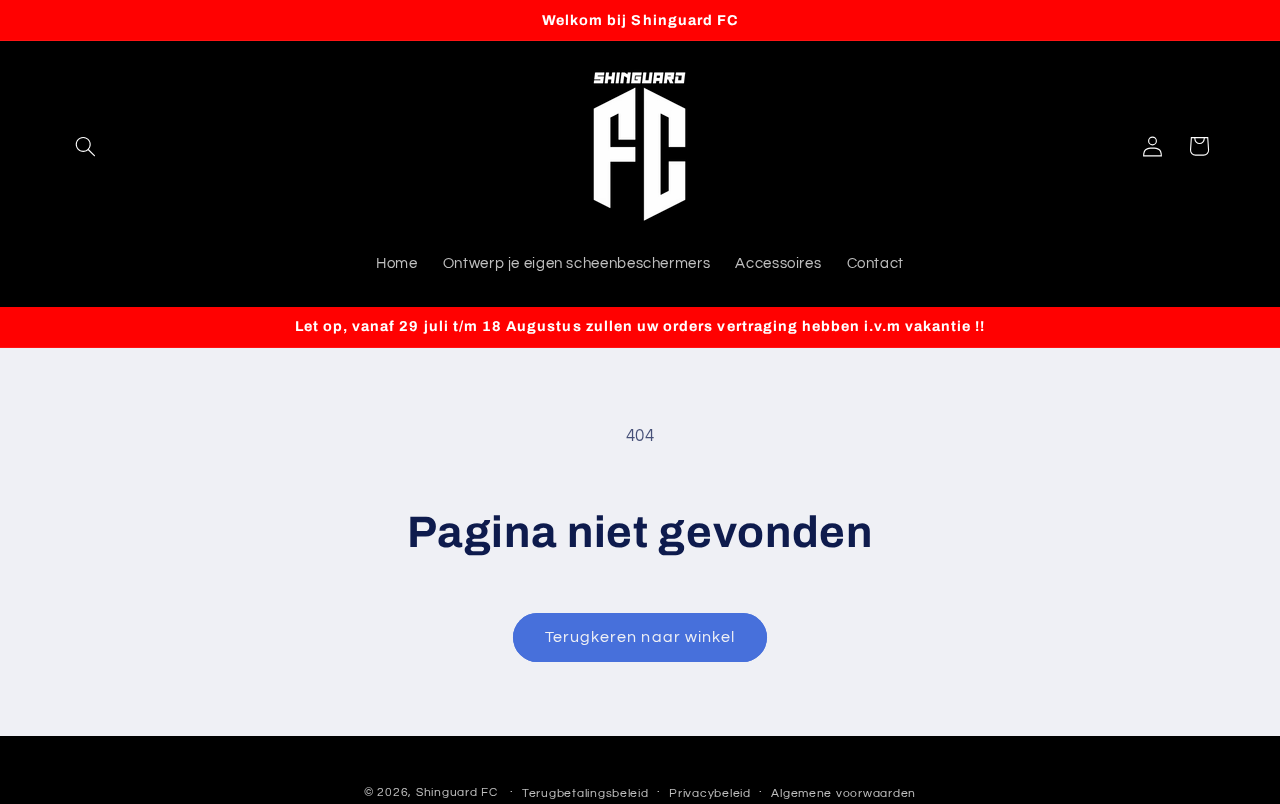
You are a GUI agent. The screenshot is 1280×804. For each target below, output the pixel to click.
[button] (86, 146)
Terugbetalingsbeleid (585, 793)
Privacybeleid (710, 793)
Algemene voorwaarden (843, 793)
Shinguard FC (457, 792)
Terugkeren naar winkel (640, 637)
